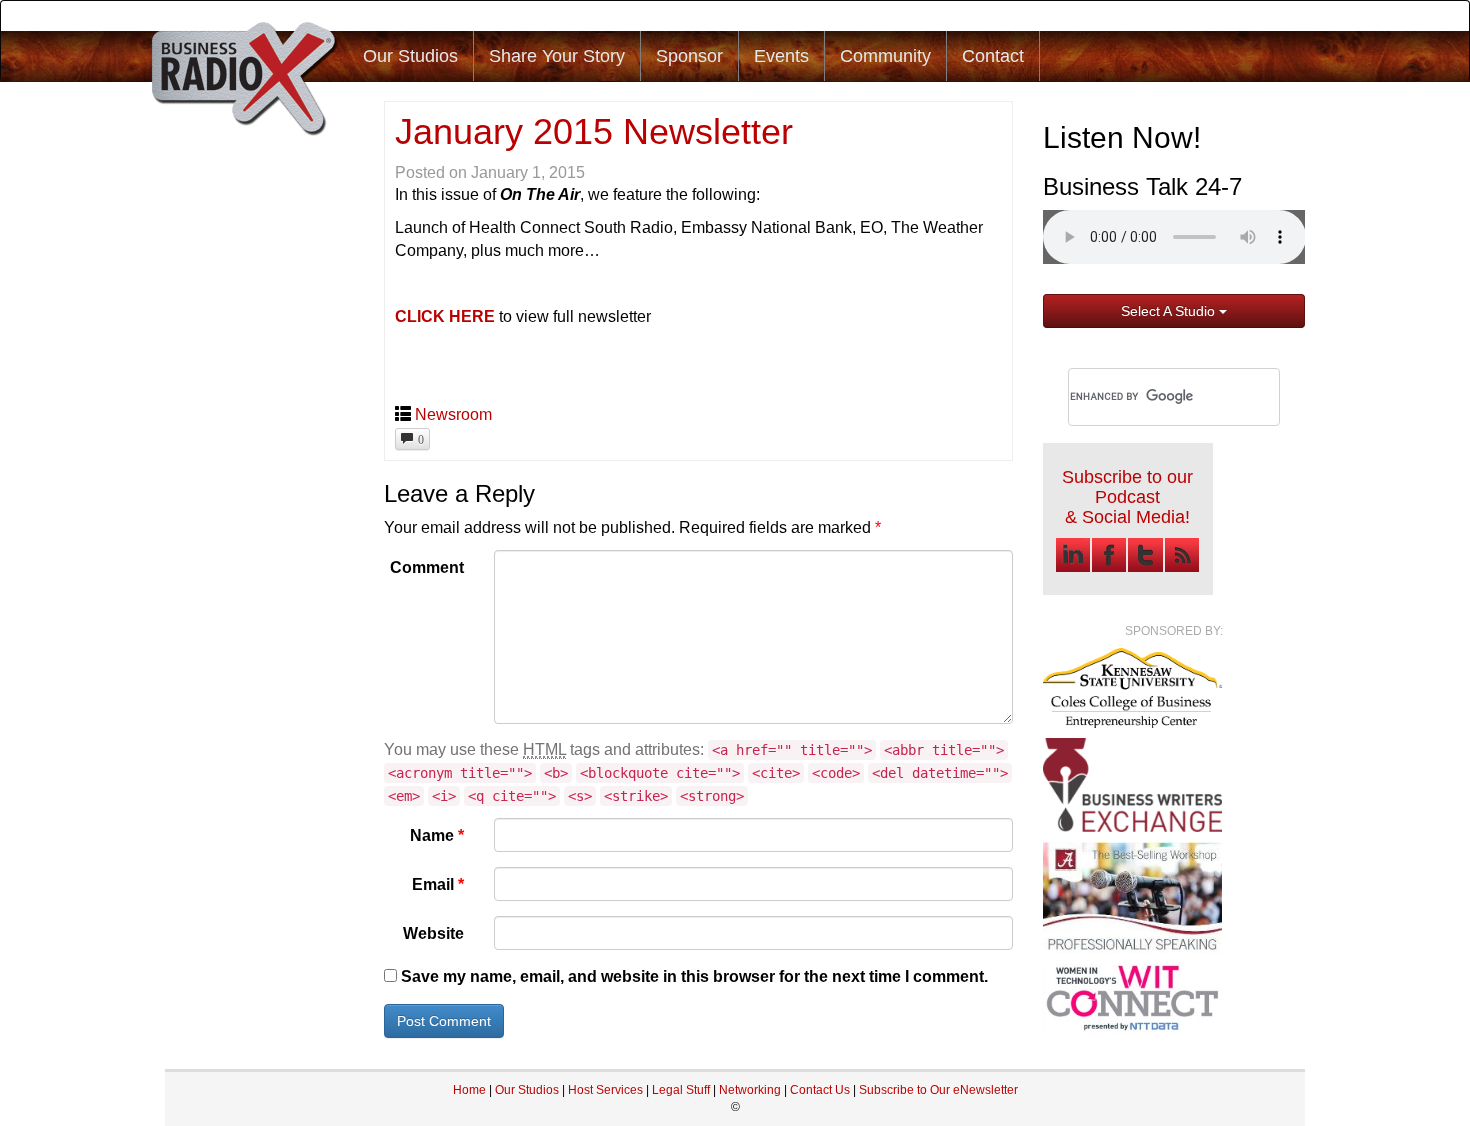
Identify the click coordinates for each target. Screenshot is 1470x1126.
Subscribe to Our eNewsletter (938, 1090)
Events (781, 56)
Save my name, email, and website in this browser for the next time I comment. (694, 976)
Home (469, 1090)
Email (438, 884)
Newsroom (453, 414)
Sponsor (689, 56)
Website (433, 933)
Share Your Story (557, 56)
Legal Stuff (681, 1090)
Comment (427, 567)
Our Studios (410, 56)
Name (437, 835)
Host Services (605, 1090)
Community (885, 56)
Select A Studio (1170, 311)
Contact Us (821, 1090)
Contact (993, 56)
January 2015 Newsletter (594, 131)
